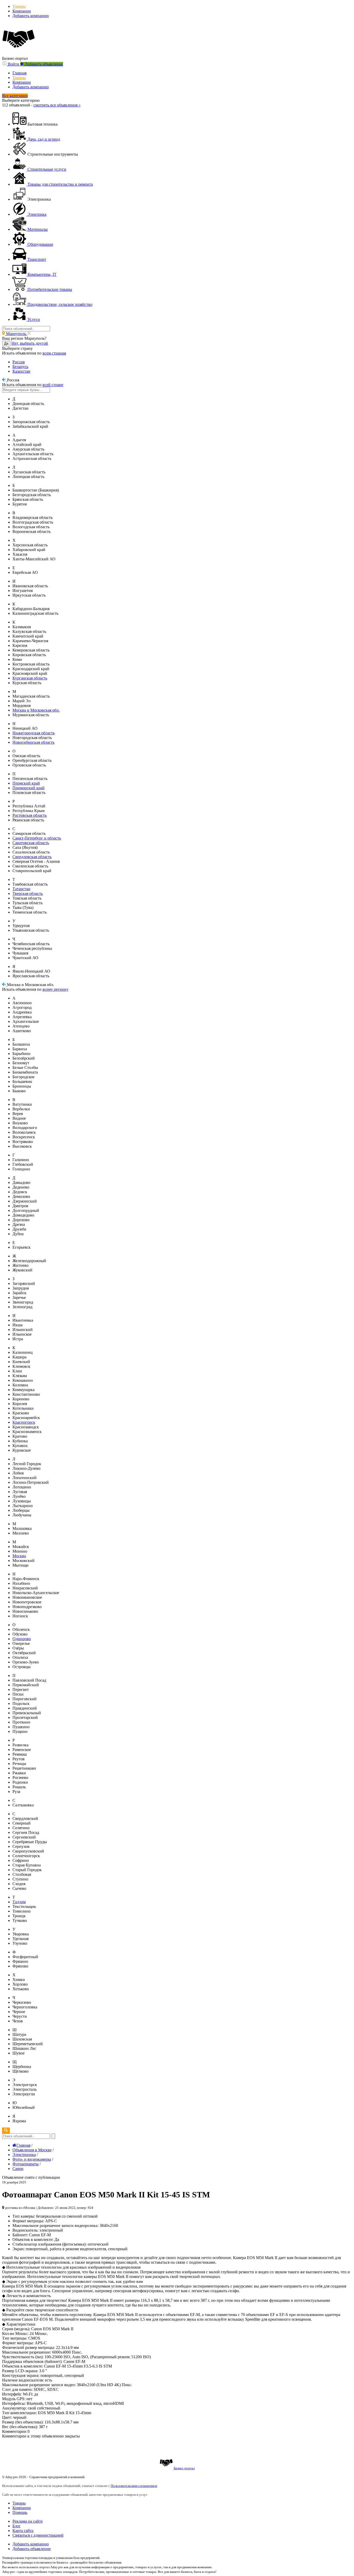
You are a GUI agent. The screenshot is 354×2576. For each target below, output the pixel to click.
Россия (19, 362)
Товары (19, 6)
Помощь (20, 2512)
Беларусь (20, 367)
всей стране (53, 385)
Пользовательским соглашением (134, 2486)
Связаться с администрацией (38, 2535)
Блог (17, 2526)
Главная (19, 73)
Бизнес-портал (184, 2468)
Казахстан (21, 371)
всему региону (55, 989)
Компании (22, 11)
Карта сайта (23, 2531)
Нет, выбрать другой (30, 343)
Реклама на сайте (28, 2521)
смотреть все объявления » (57, 105)
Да (6, 343)
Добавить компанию (31, 16)
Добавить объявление (32, 2549)
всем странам (54, 353)
